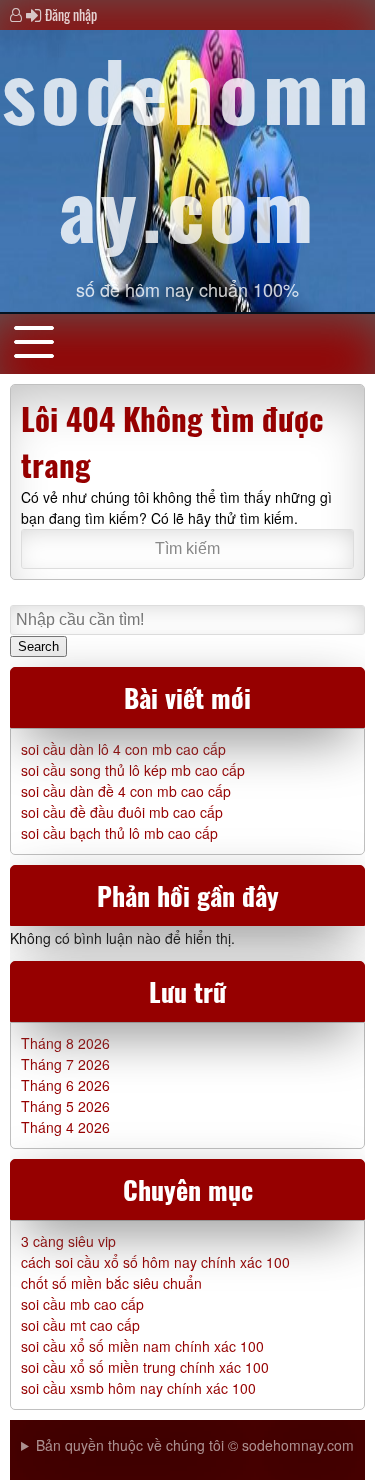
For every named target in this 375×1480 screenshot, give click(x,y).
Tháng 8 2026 (65, 1043)
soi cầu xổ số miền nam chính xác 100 (142, 1346)
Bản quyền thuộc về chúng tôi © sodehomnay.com (195, 1445)
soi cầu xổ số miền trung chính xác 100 (145, 1367)
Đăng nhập (71, 14)
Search (38, 646)
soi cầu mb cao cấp (82, 1304)
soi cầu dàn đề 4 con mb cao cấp (126, 791)
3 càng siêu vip (68, 1241)
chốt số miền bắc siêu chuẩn (111, 1283)
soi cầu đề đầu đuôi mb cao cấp (122, 812)
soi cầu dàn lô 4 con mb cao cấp (123, 749)
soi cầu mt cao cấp (80, 1325)
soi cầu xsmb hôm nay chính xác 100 (138, 1388)
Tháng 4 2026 (65, 1127)
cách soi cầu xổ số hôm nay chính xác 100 (155, 1262)
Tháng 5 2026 (65, 1106)
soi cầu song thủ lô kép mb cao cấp (133, 770)
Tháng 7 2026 (65, 1064)
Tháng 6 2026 (65, 1085)
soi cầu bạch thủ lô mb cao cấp (119, 833)
